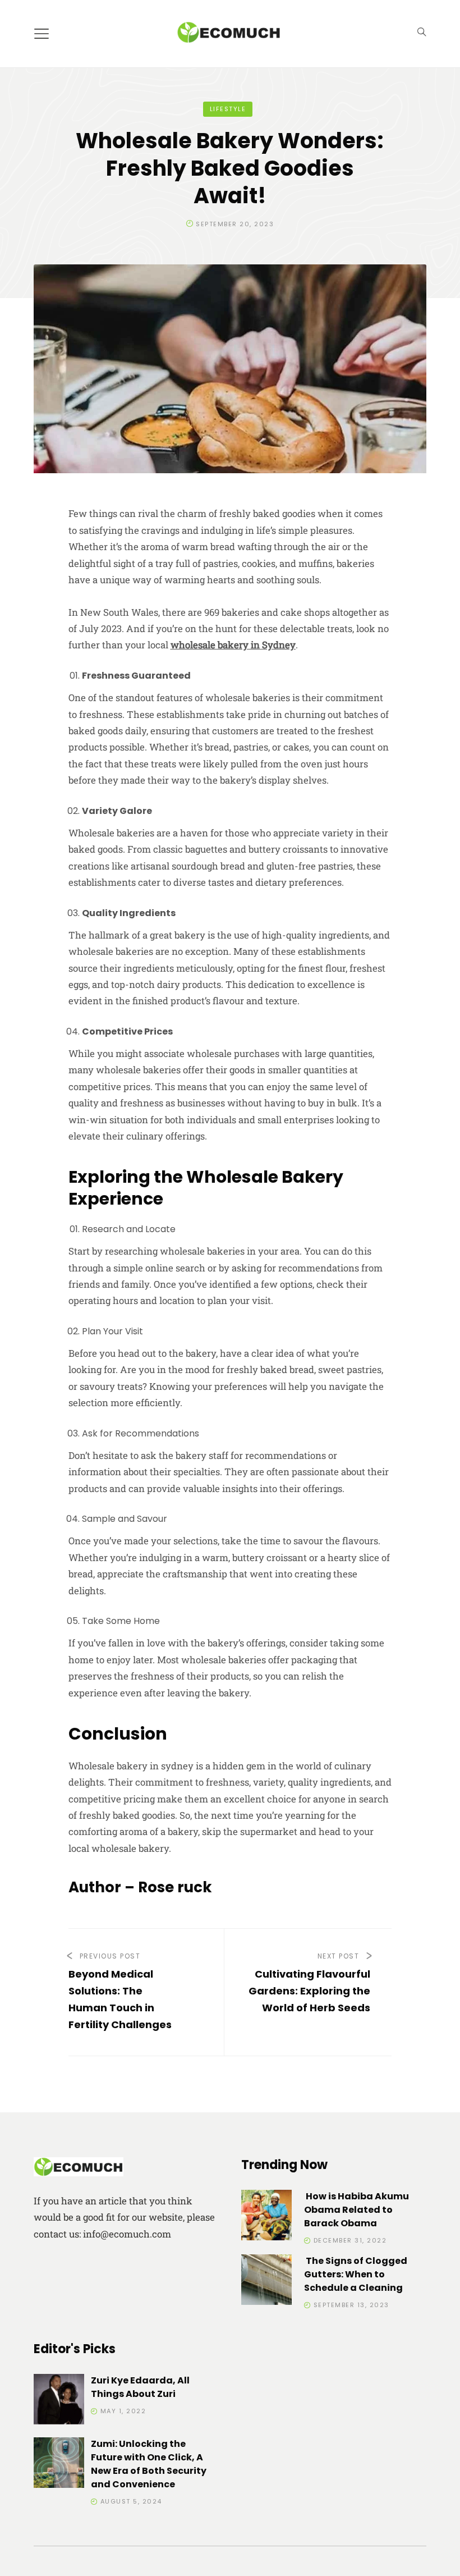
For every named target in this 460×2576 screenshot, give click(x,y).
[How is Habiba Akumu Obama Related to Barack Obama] (266, 2217)
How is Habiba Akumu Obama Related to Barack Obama (357, 2210)
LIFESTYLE (228, 109)
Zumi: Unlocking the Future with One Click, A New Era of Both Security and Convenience (149, 2464)
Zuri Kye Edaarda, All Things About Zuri (140, 2387)
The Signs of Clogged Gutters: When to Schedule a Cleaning (356, 2274)
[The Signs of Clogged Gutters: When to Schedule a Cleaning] (266, 2282)
